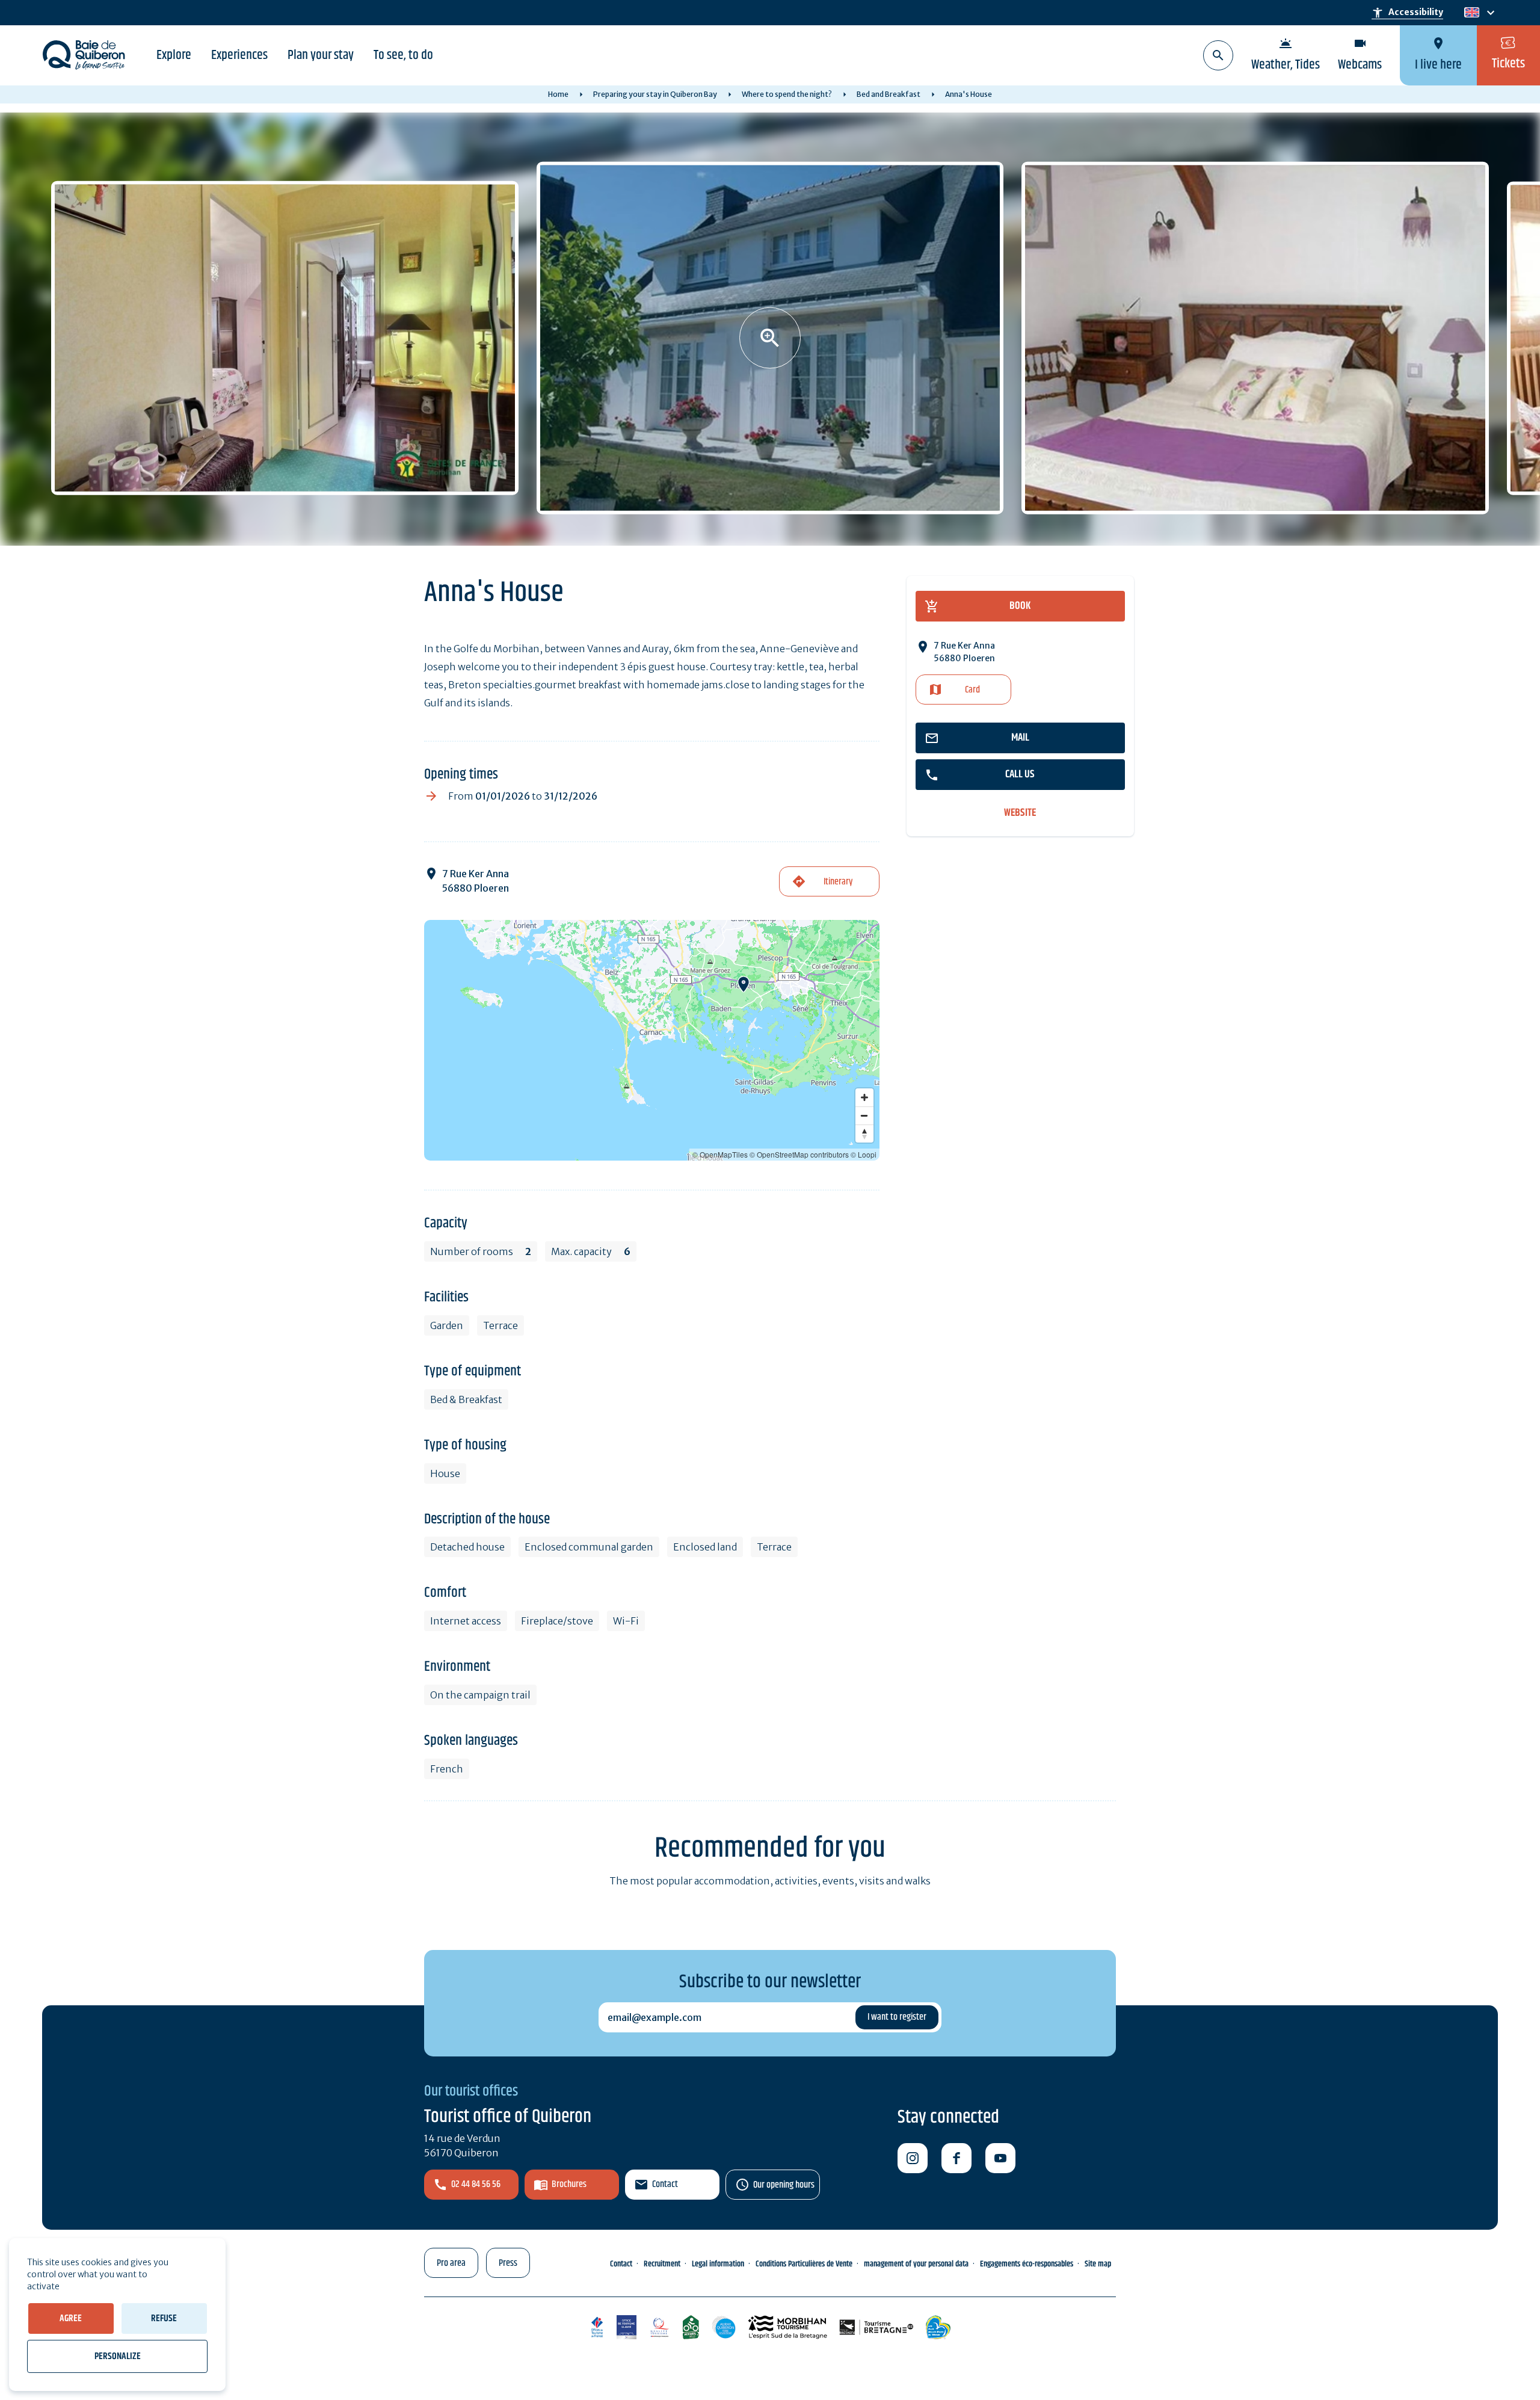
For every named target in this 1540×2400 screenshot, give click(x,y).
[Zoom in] (864, 1097)
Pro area (451, 2263)
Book (1020, 606)
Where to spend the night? (787, 94)
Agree (71, 2318)
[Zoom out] (864, 1115)
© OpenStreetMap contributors (799, 1154)
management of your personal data (916, 2264)
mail (1020, 738)
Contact (665, 2184)
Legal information (718, 2264)
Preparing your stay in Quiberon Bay (655, 94)
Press (508, 2263)
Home (558, 94)
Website (1020, 813)
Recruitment (662, 2264)
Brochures (569, 2184)
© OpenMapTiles (720, 1154)
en (1471, 13)
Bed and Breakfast (889, 94)
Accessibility (1407, 13)
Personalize (118, 2356)
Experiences (239, 55)
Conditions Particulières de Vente (804, 2264)
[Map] (652, 1040)
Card (972, 690)
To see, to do (403, 55)
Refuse (164, 2318)
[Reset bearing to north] (864, 1134)
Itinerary (838, 882)
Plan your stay (321, 55)
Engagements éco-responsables (1027, 2264)
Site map (1098, 2264)
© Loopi (864, 1154)
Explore (174, 55)
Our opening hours (784, 2185)
